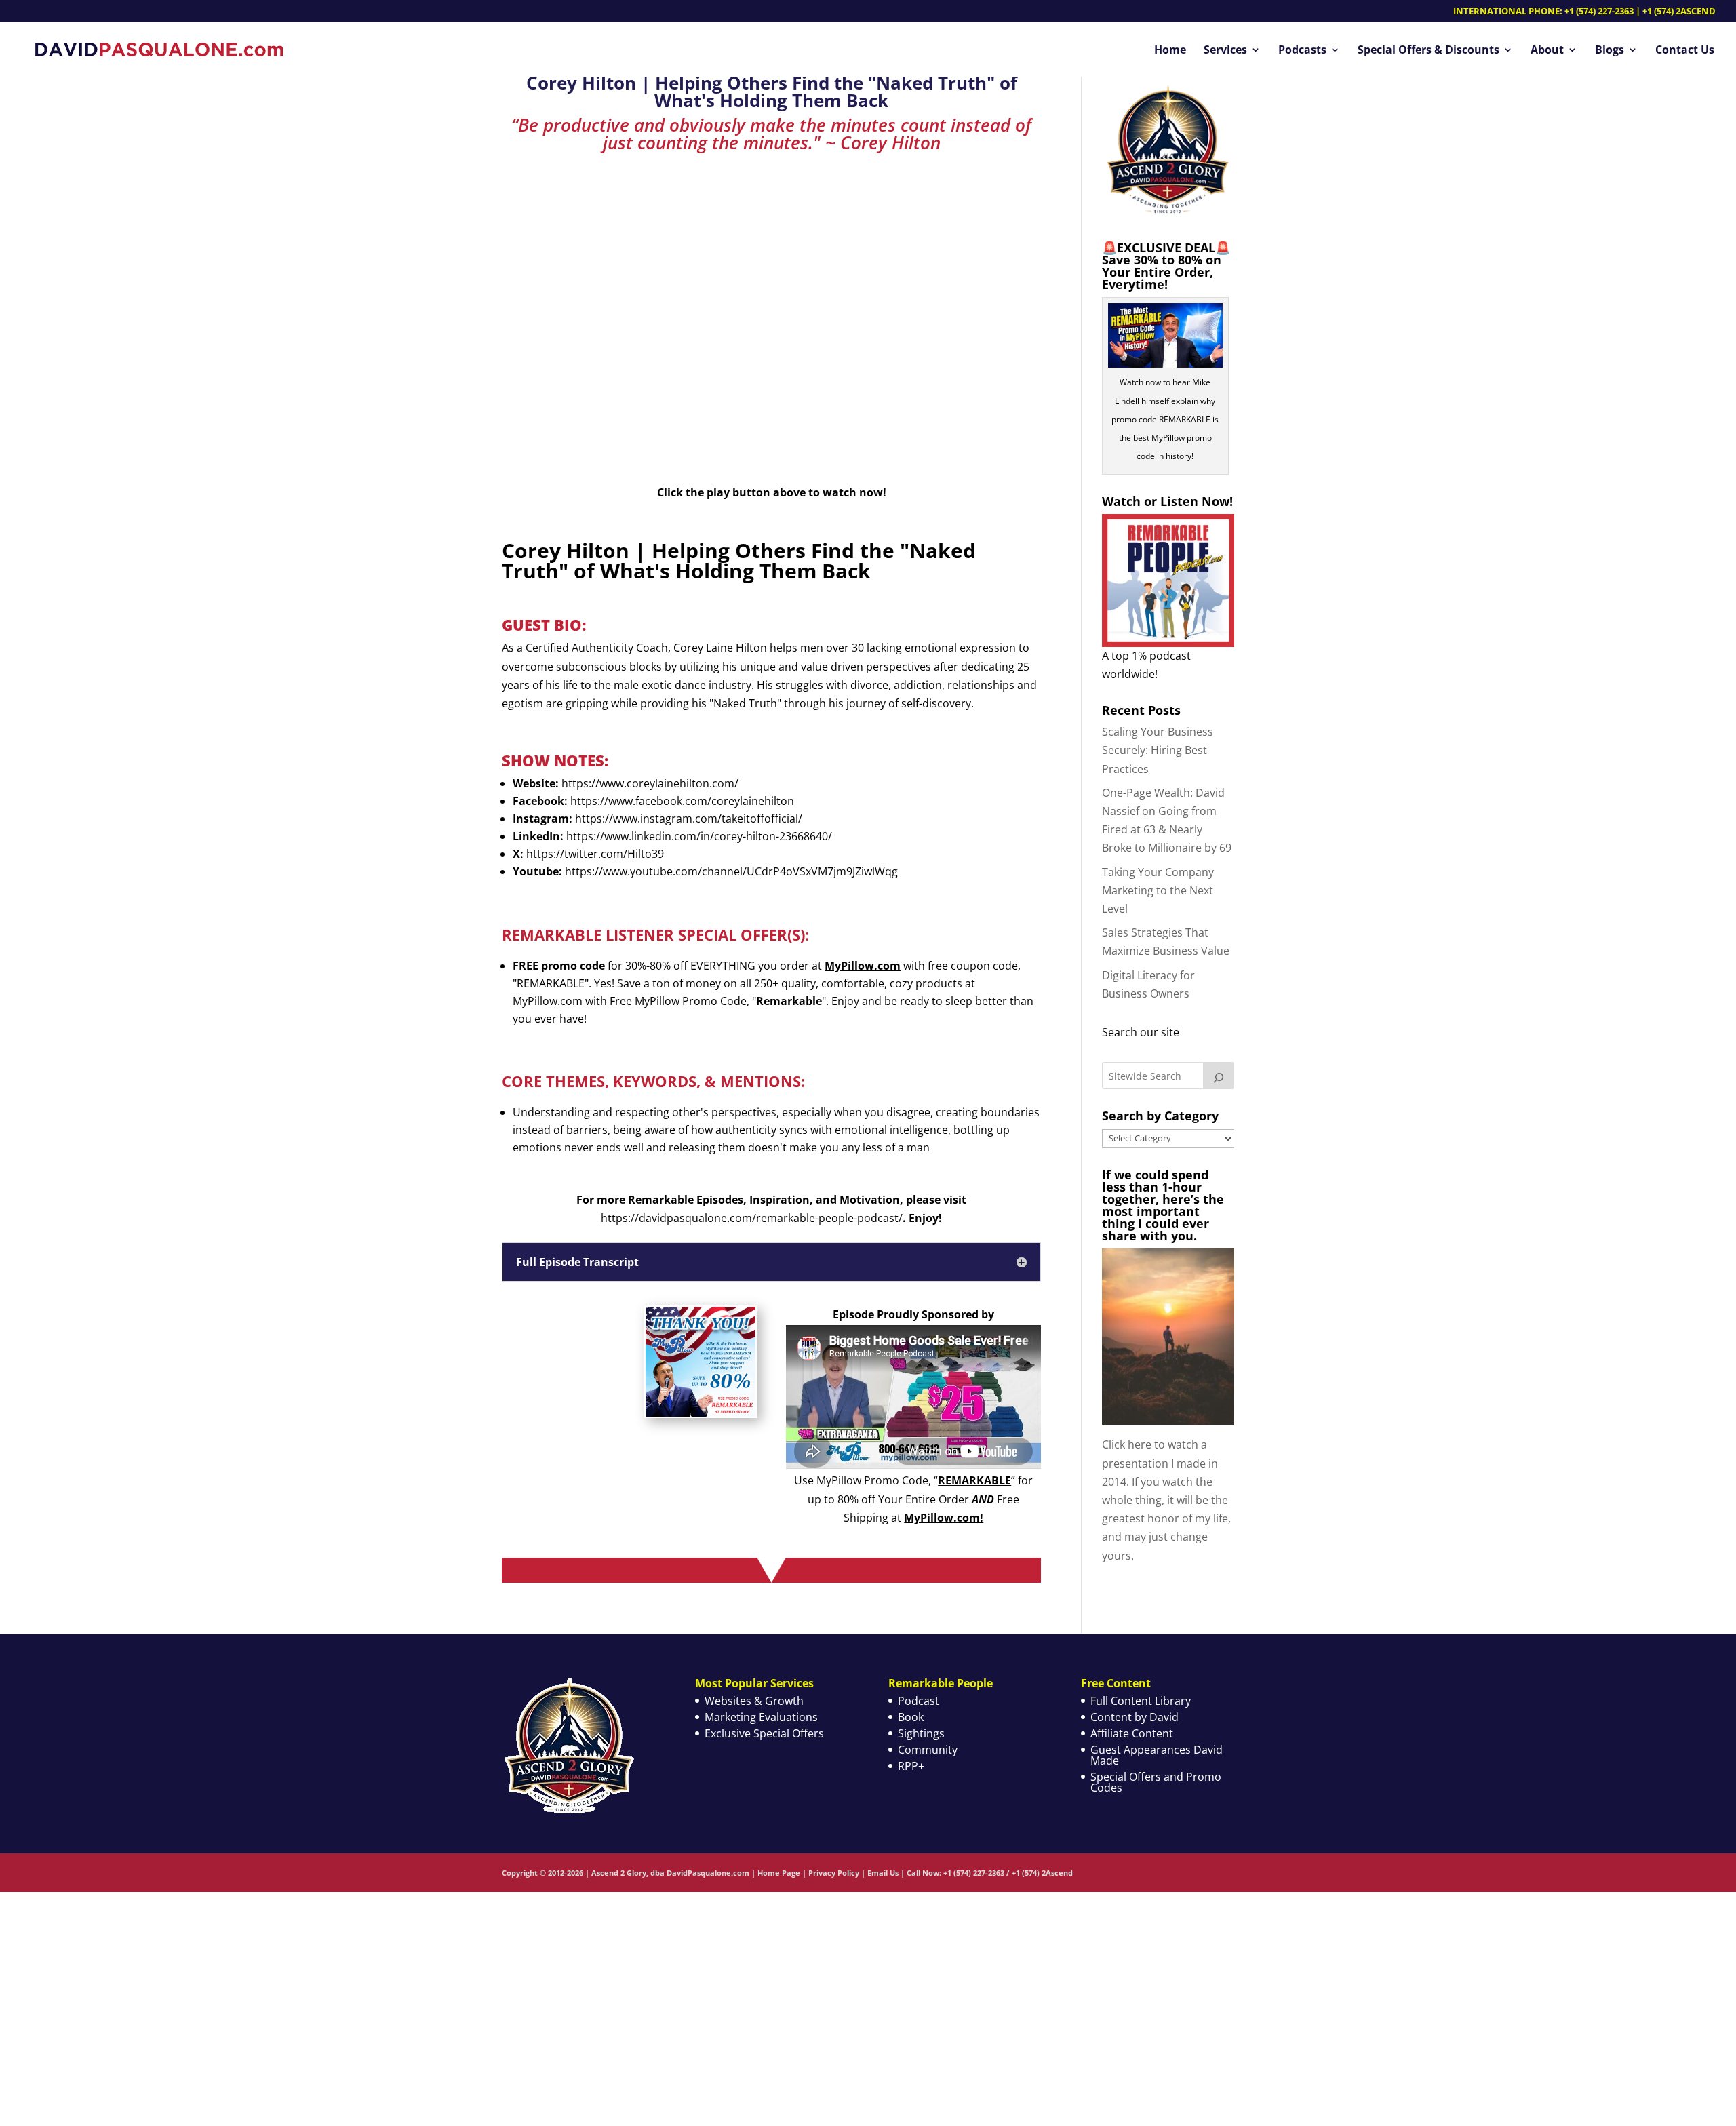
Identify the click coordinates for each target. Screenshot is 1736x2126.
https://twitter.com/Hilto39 (595, 854)
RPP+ (911, 1766)
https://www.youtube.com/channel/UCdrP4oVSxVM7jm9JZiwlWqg (731, 871)
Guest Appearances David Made (1157, 1755)
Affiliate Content (1132, 1733)
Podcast (919, 1701)
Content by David (1135, 1717)
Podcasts (1302, 51)
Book (911, 1717)
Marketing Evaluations (761, 1717)
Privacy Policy (834, 1873)
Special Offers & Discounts (1428, 51)
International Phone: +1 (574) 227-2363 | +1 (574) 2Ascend (1584, 12)
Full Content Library (1141, 1701)
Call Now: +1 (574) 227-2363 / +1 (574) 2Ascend (990, 1873)
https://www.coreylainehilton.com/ (650, 783)
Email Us (883, 1873)
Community (928, 1750)
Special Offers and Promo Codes (1156, 1782)
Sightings (921, 1733)
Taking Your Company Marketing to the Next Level (1158, 890)
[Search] (1219, 1076)
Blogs (1610, 51)
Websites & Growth (754, 1701)
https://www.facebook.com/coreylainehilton (682, 801)
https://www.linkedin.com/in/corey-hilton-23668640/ (699, 836)
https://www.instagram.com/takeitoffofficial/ (689, 819)
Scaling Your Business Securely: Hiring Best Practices (1158, 750)
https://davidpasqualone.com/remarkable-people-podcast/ (752, 1218)
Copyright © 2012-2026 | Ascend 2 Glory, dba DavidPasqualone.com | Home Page (651, 1873)
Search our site (1141, 1032)
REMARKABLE (974, 1480)
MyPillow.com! (944, 1518)
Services (1225, 51)
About (1547, 51)
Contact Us (1685, 51)
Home (1170, 51)
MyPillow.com (863, 966)
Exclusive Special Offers (764, 1733)
